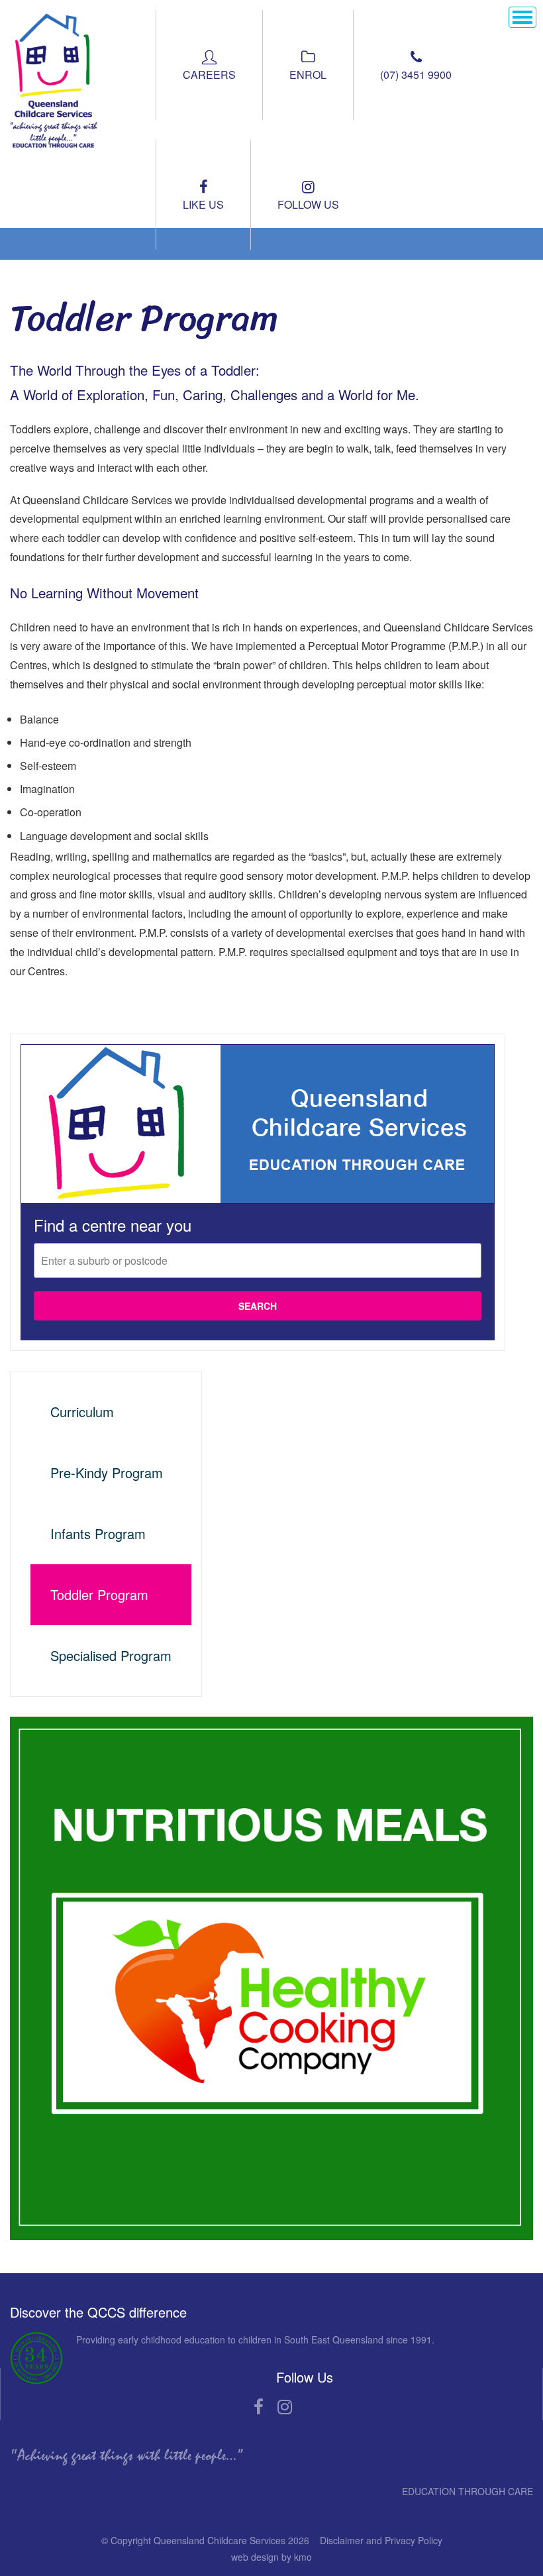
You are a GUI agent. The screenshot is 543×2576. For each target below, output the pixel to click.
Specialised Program (111, 1655)
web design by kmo (271, 2557)
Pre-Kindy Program (107, 1473)
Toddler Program (99, 1594)
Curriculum (82, 1412)
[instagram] (284, 2408)
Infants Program (98, 1533)
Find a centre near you (113, 1225)
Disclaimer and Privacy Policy (381, 2540)
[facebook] (259, 2408)
